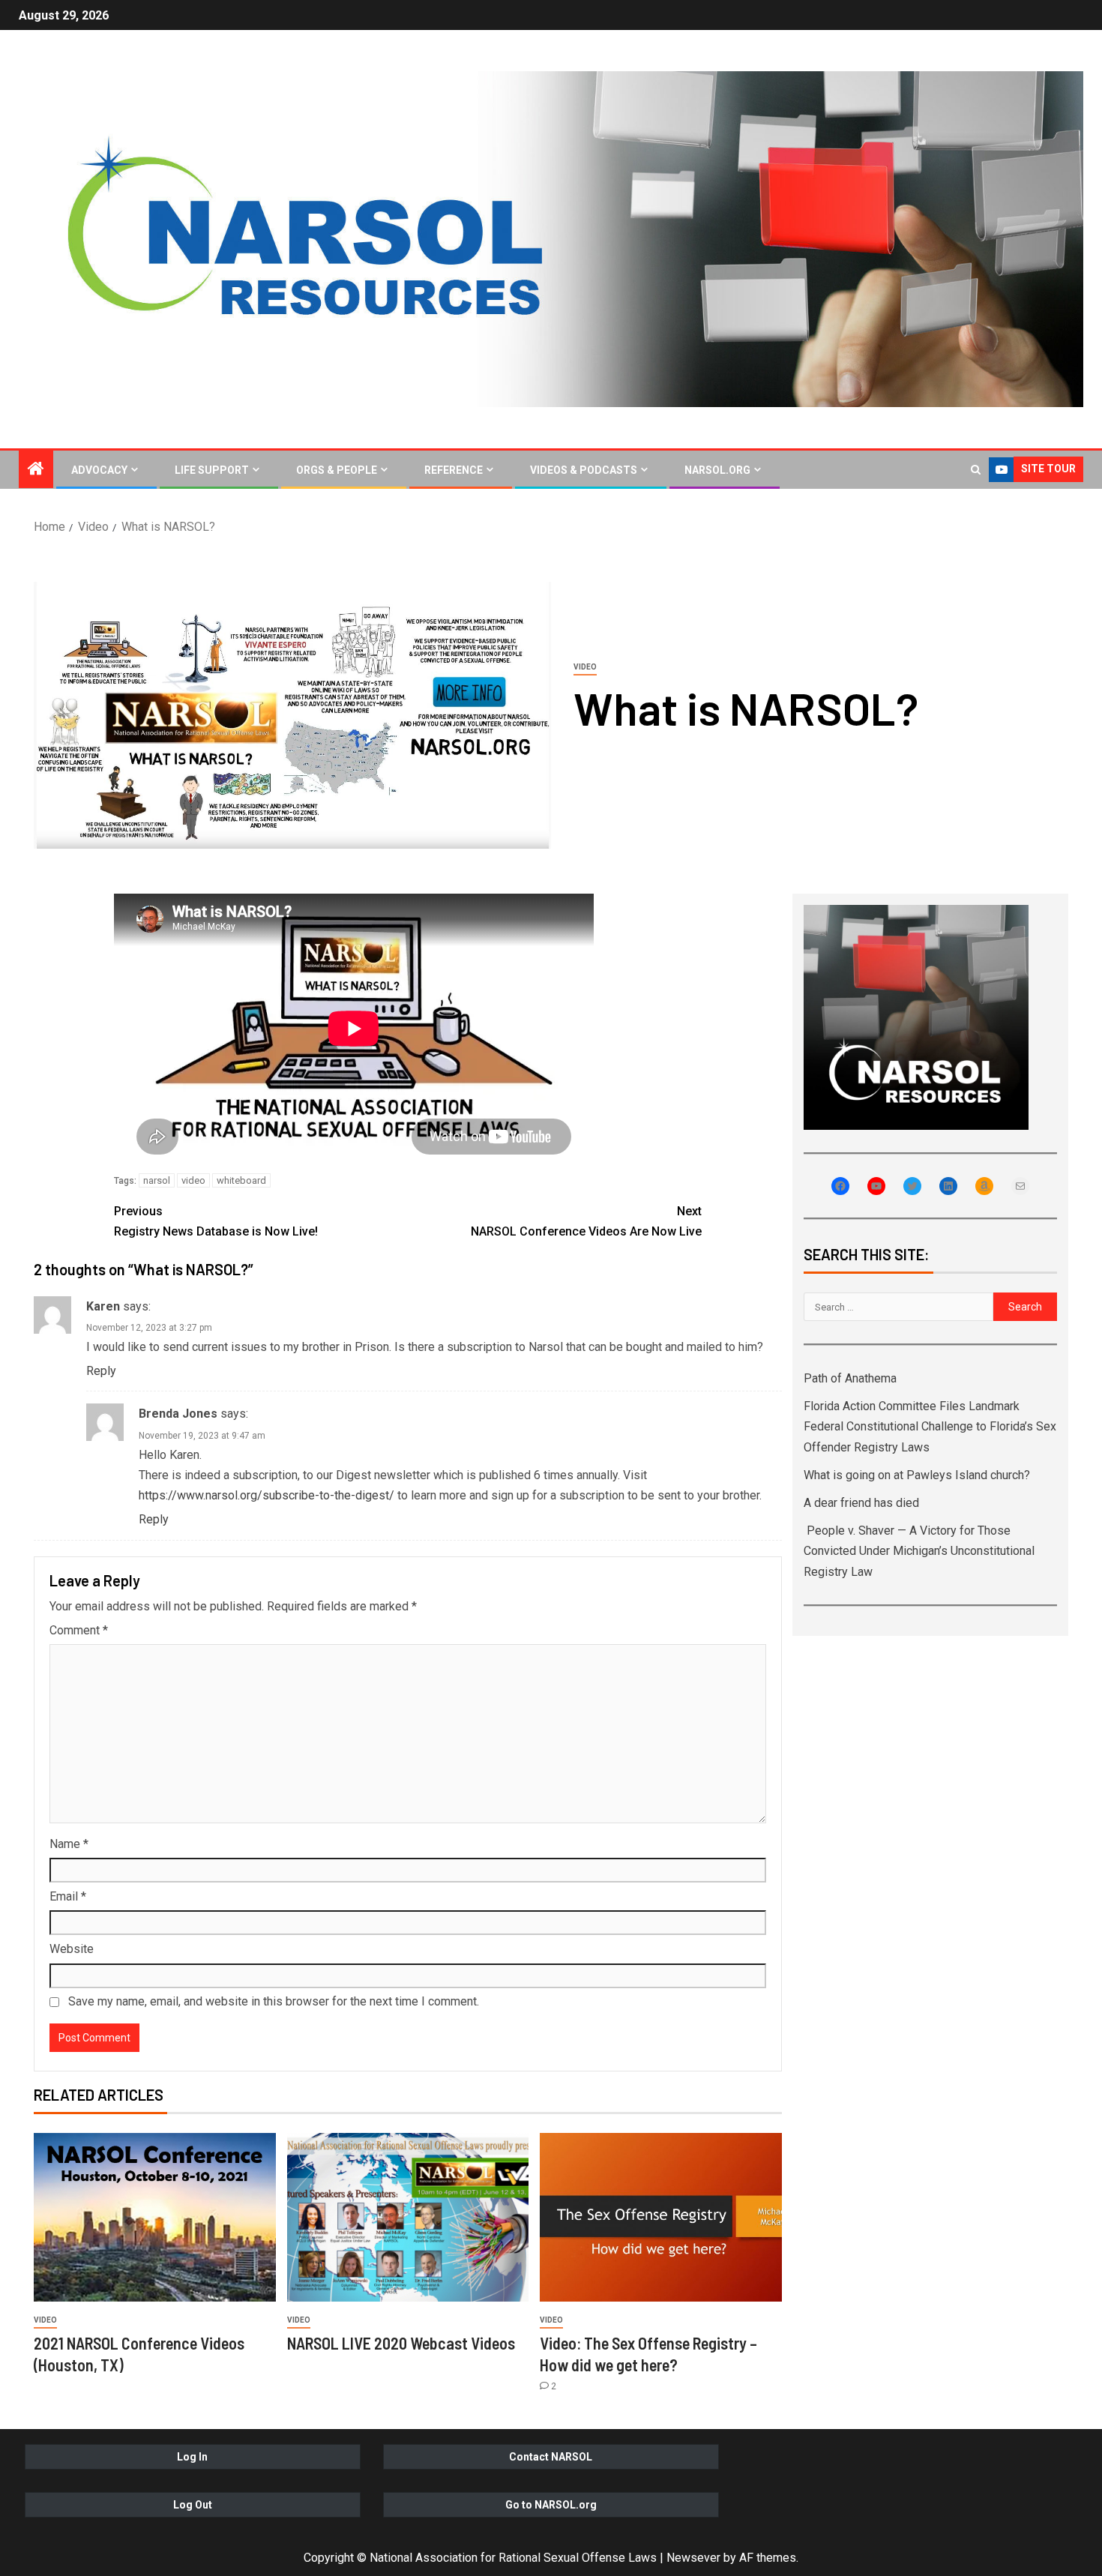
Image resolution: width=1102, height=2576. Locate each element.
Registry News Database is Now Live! (216, 1221)
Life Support (212, 470)
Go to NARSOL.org (551, 2505)
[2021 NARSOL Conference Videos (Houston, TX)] (155, 2217)
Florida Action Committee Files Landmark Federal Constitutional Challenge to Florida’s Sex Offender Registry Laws (930, 1426)
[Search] (976, 470)
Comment (79, 1630)
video (193, 1180)
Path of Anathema (850, 1378)
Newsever (693, 2558)
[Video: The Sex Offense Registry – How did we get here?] (661, 2217)
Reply (101, 1371)
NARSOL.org (717, 470)
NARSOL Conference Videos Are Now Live (586, 1221)
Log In (192, 2457)
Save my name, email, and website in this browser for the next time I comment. (274, 2001)
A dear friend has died (861, 1503)
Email (68, 1896)
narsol (157, 1180)
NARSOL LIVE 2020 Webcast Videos (401, 2343)
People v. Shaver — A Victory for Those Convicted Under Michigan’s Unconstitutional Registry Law (919, 1551)
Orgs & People (337, 470)
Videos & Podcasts (584, 470)
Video (585, 667)
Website (72, 1949)
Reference (454, 470)
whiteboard (241, 1180)
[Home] (36, 470)
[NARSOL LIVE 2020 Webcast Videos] (408, 2217)
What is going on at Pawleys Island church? (917, 1475)
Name (69, 1844)
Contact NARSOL (551, 2457)
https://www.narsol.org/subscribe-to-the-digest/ (267, 1495)
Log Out (193, 2505)
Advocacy (99, 470)
